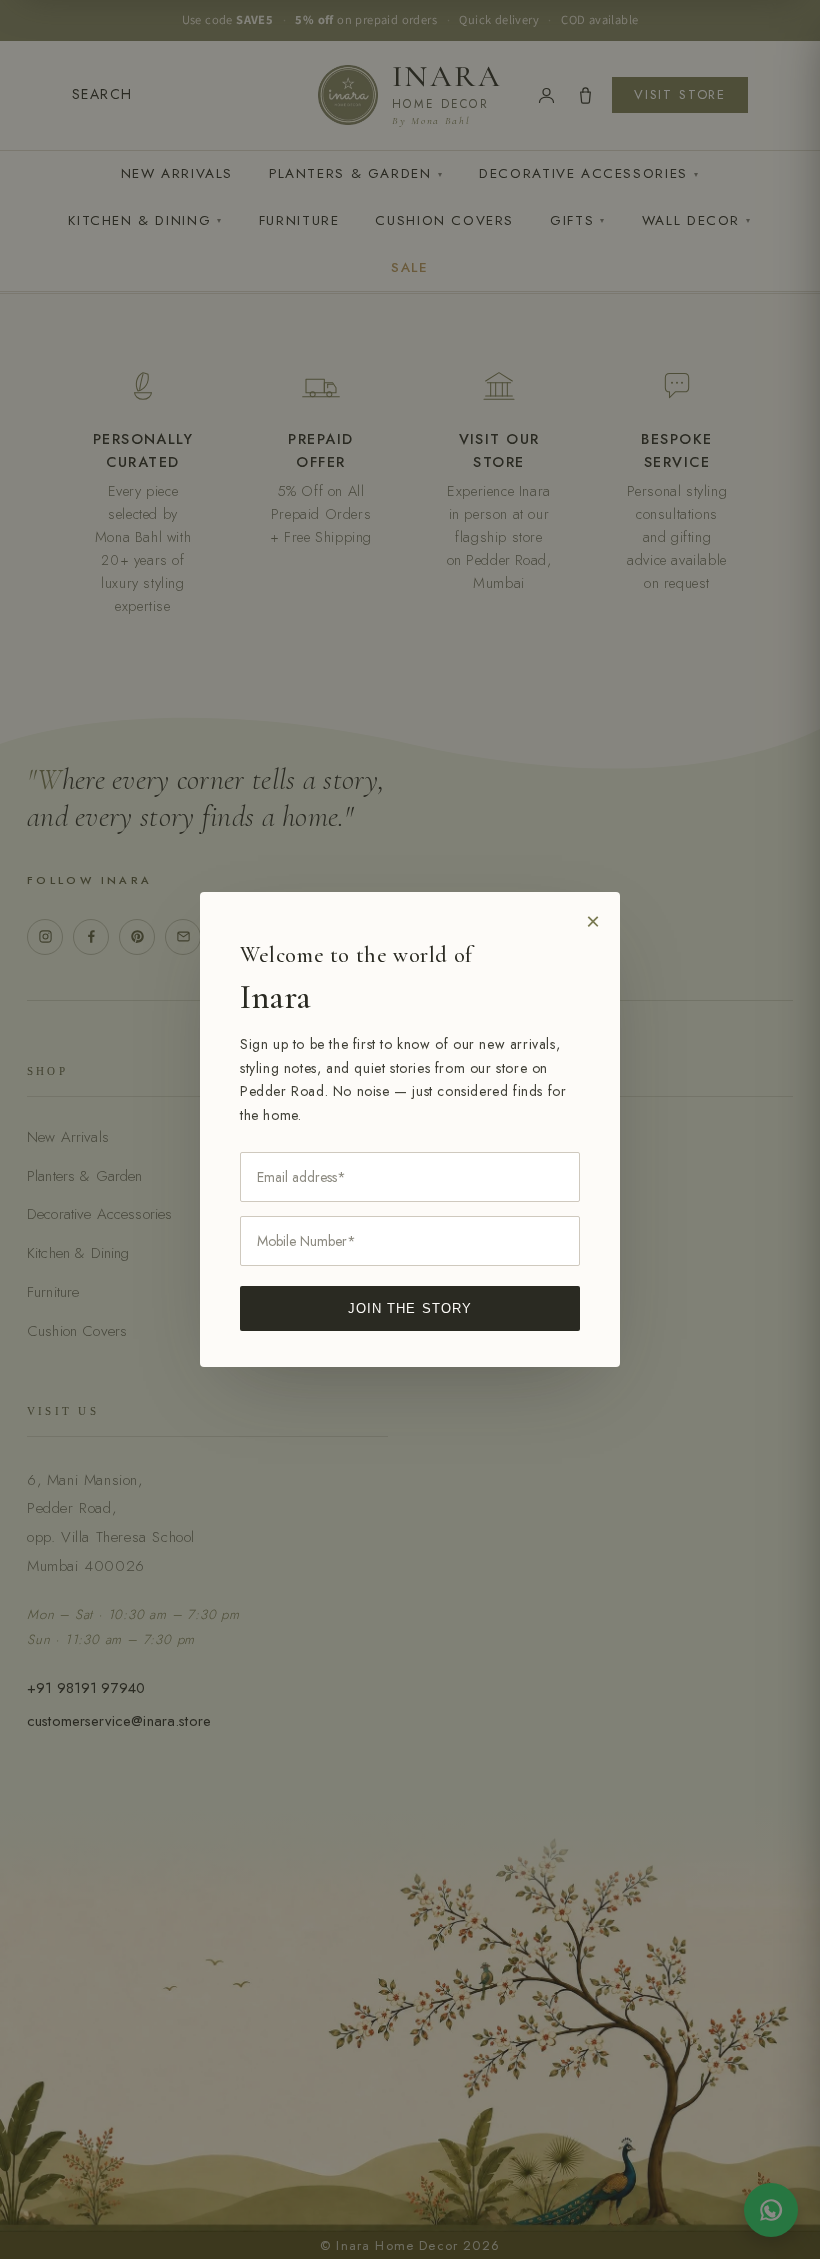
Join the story (410, 1308)
